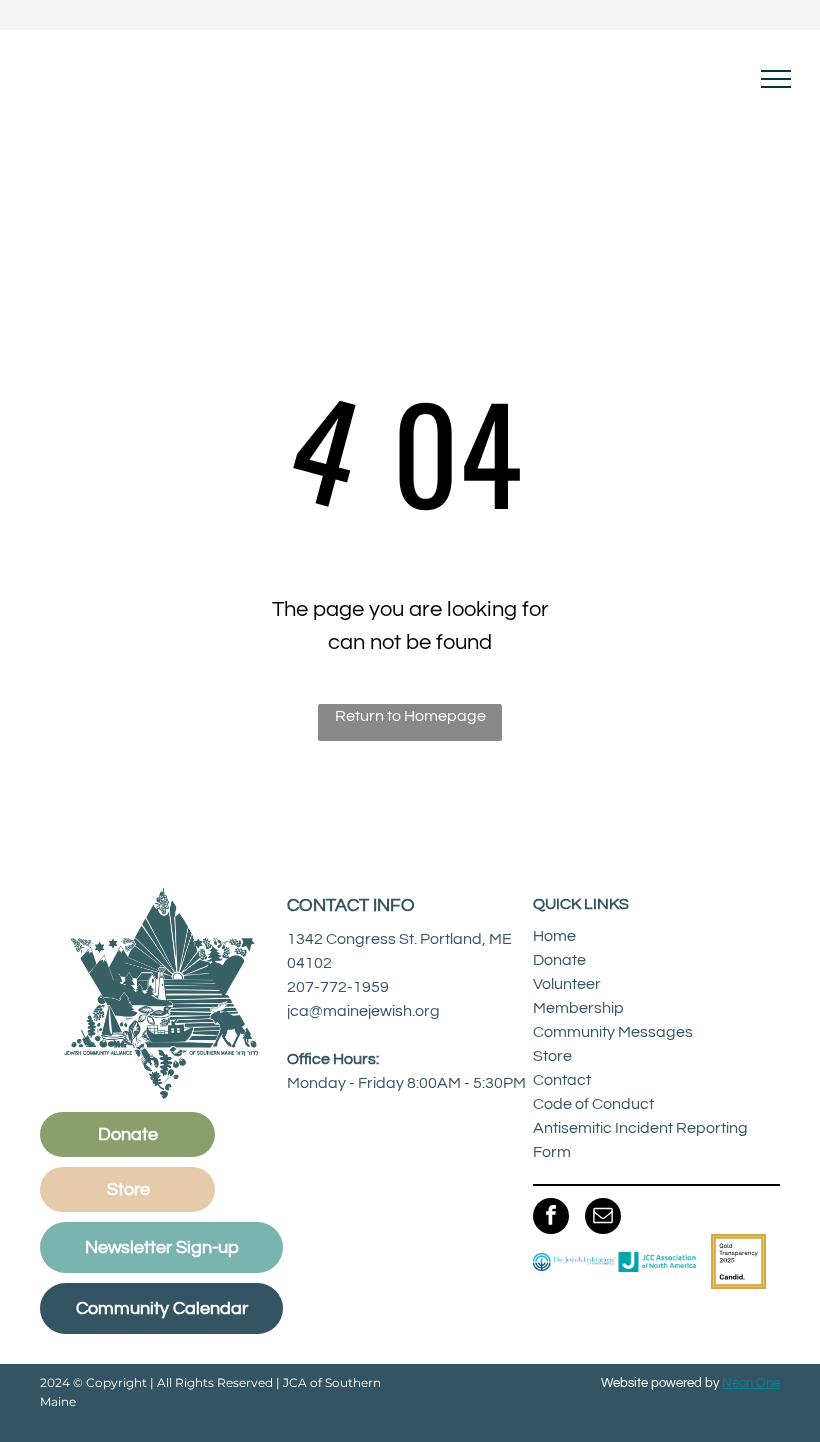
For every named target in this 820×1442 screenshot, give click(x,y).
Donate (559, 960)
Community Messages (613, 1032)
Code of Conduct (593, 1104)
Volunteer (567, 984)
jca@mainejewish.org (363, 1011)
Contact (562, 1080)
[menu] (776, 79)
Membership (578, 1008)
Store (552, 1056)
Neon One (751, 1383)
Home (554, 936)
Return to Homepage (410, 716)
